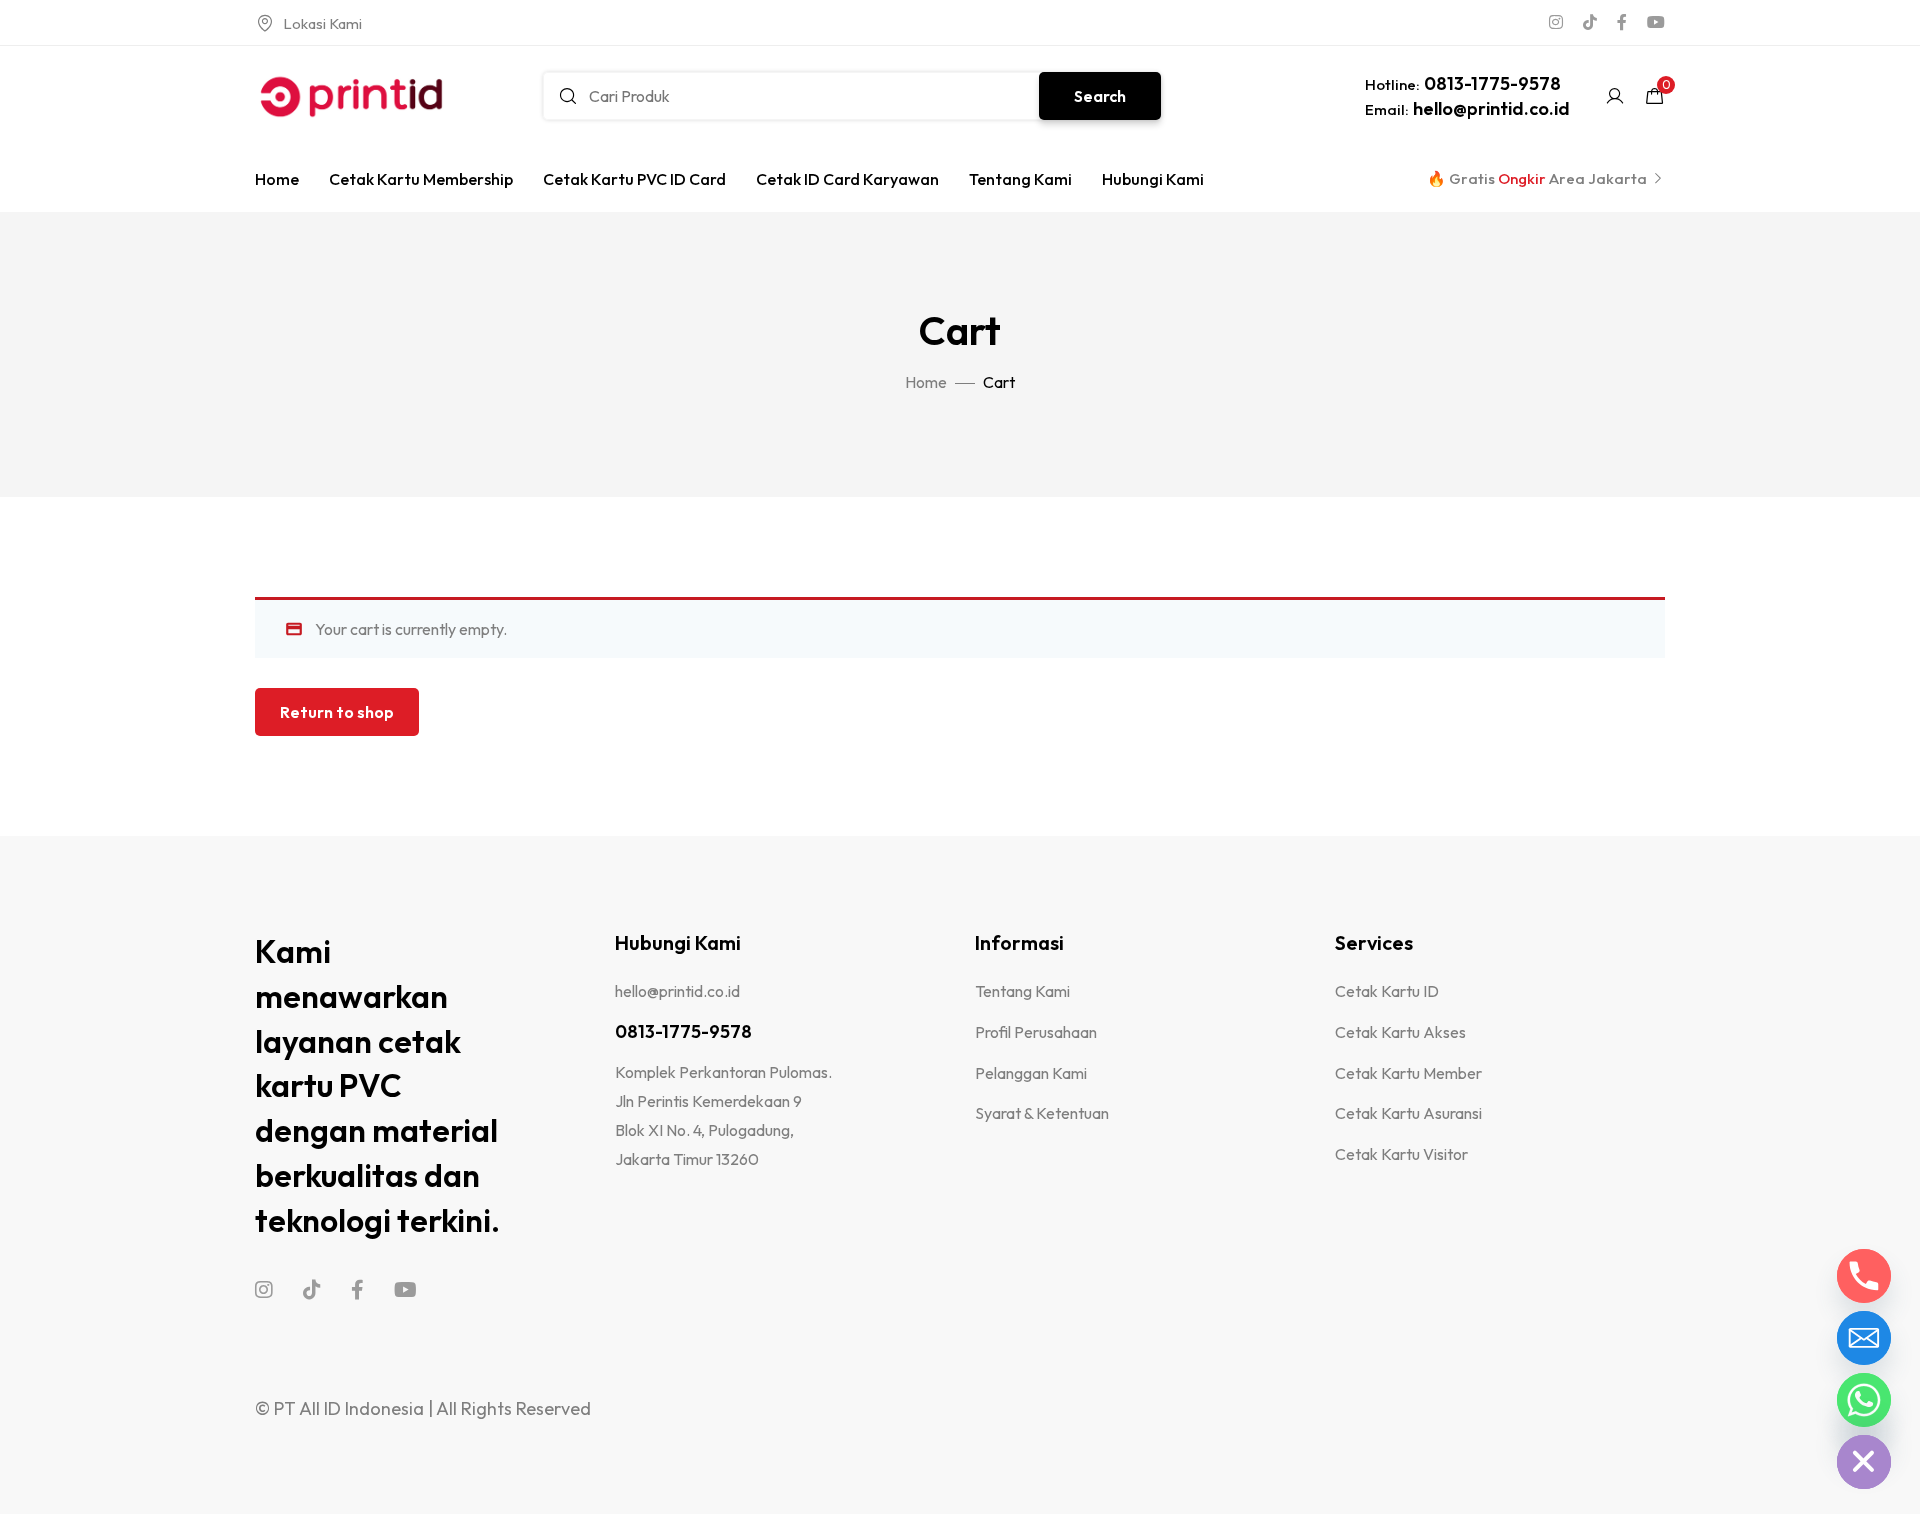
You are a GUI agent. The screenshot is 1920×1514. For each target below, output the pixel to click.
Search (1100, 96)
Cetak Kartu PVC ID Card (634, 179)
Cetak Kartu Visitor (1401, 1154)
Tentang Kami (1020, 179)
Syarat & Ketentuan (1042, 1113)
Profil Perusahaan (1036, 1032)
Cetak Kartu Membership (421, 179)
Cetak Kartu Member (1408, 1073)
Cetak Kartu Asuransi (1408, 1113)
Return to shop (337, 712)
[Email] (1864, 1338)
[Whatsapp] (1864, 1400)
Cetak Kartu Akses (1400, 1032)
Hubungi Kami (1153, 179)
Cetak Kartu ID (1387, 991)
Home (277, 179)
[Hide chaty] (1864, 1462)
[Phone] (1864, 1276)
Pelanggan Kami (1031, 1073)
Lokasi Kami (322, 23)
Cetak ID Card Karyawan (847, 179)
